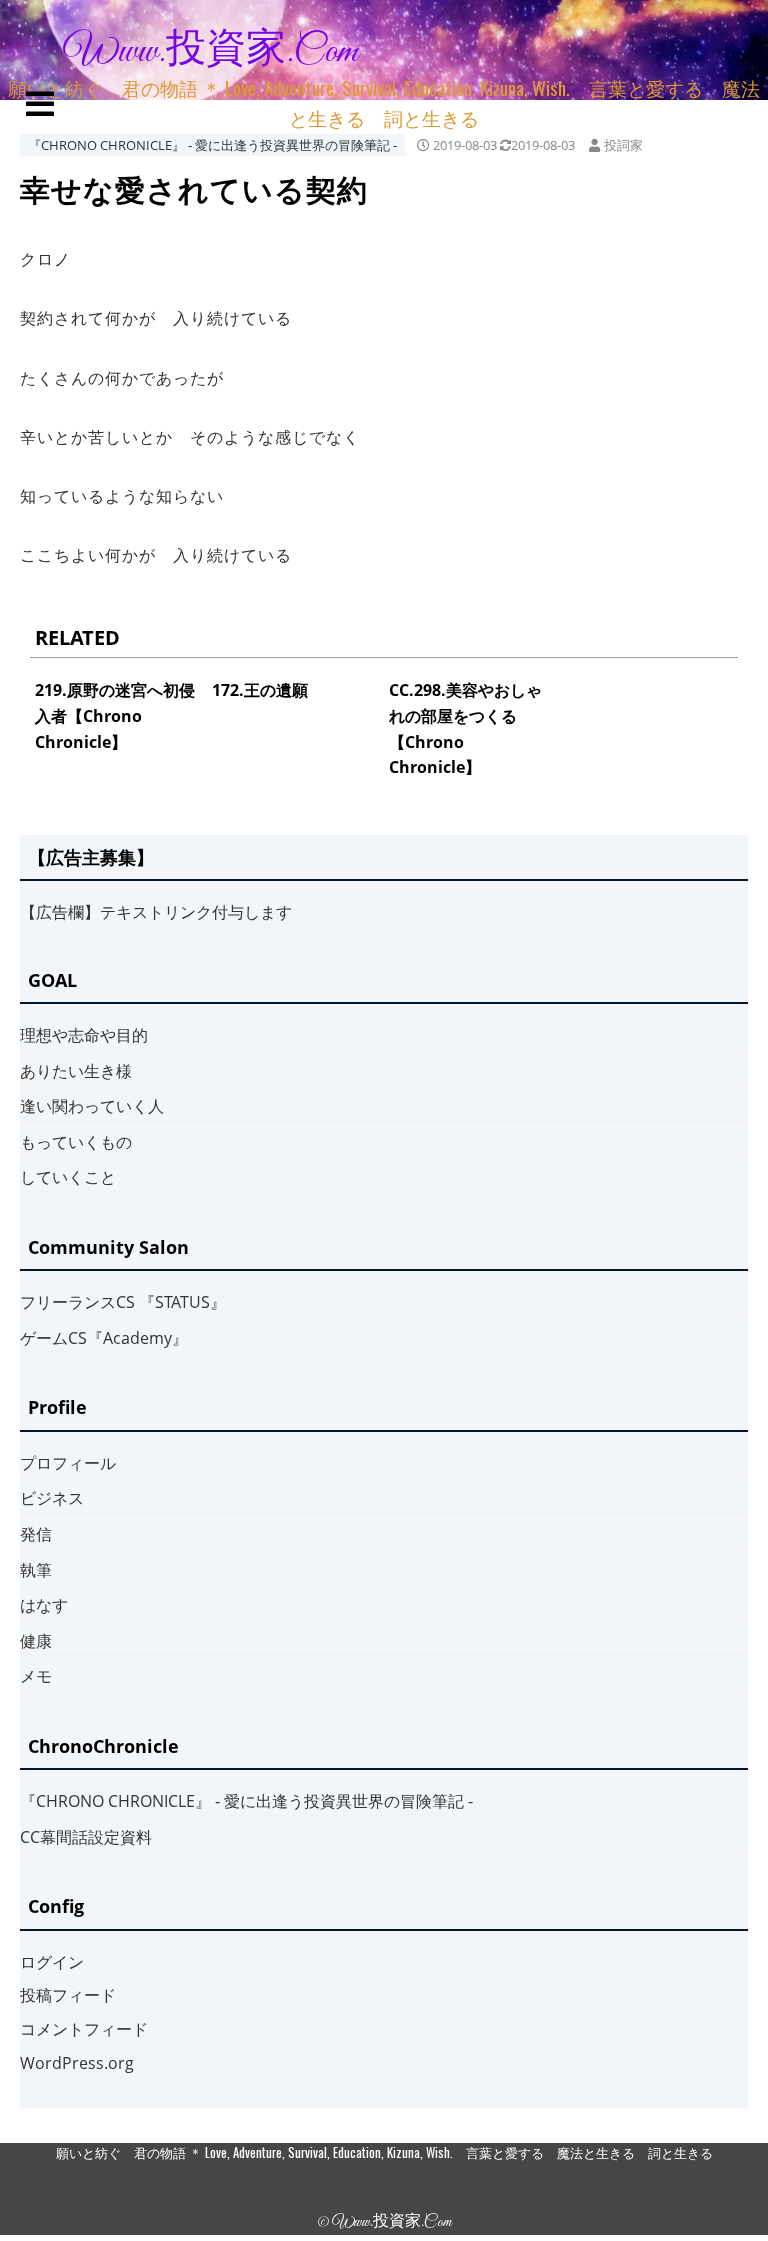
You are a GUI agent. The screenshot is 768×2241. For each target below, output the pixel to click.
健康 (36, 1641)
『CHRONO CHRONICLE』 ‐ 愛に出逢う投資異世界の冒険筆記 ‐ (212, 145)
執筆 (36, 1570)
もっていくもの (76, 1142)
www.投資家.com (211, 52)
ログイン (52, 1962)
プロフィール (68, 1463)
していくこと (68, 1177)
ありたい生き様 (76, 1071)
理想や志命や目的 (84, 1035)
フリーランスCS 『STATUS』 (123, 1302)
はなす (44, 1605)
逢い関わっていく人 (92, 1106)
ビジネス (52, 1498)
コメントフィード (84, 2029)
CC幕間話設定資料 (86, 1837)
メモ (36, 1676)
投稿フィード (68, 1995)
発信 (36, 1534)
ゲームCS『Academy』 (104, 1338)
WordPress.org (77, 2063)
